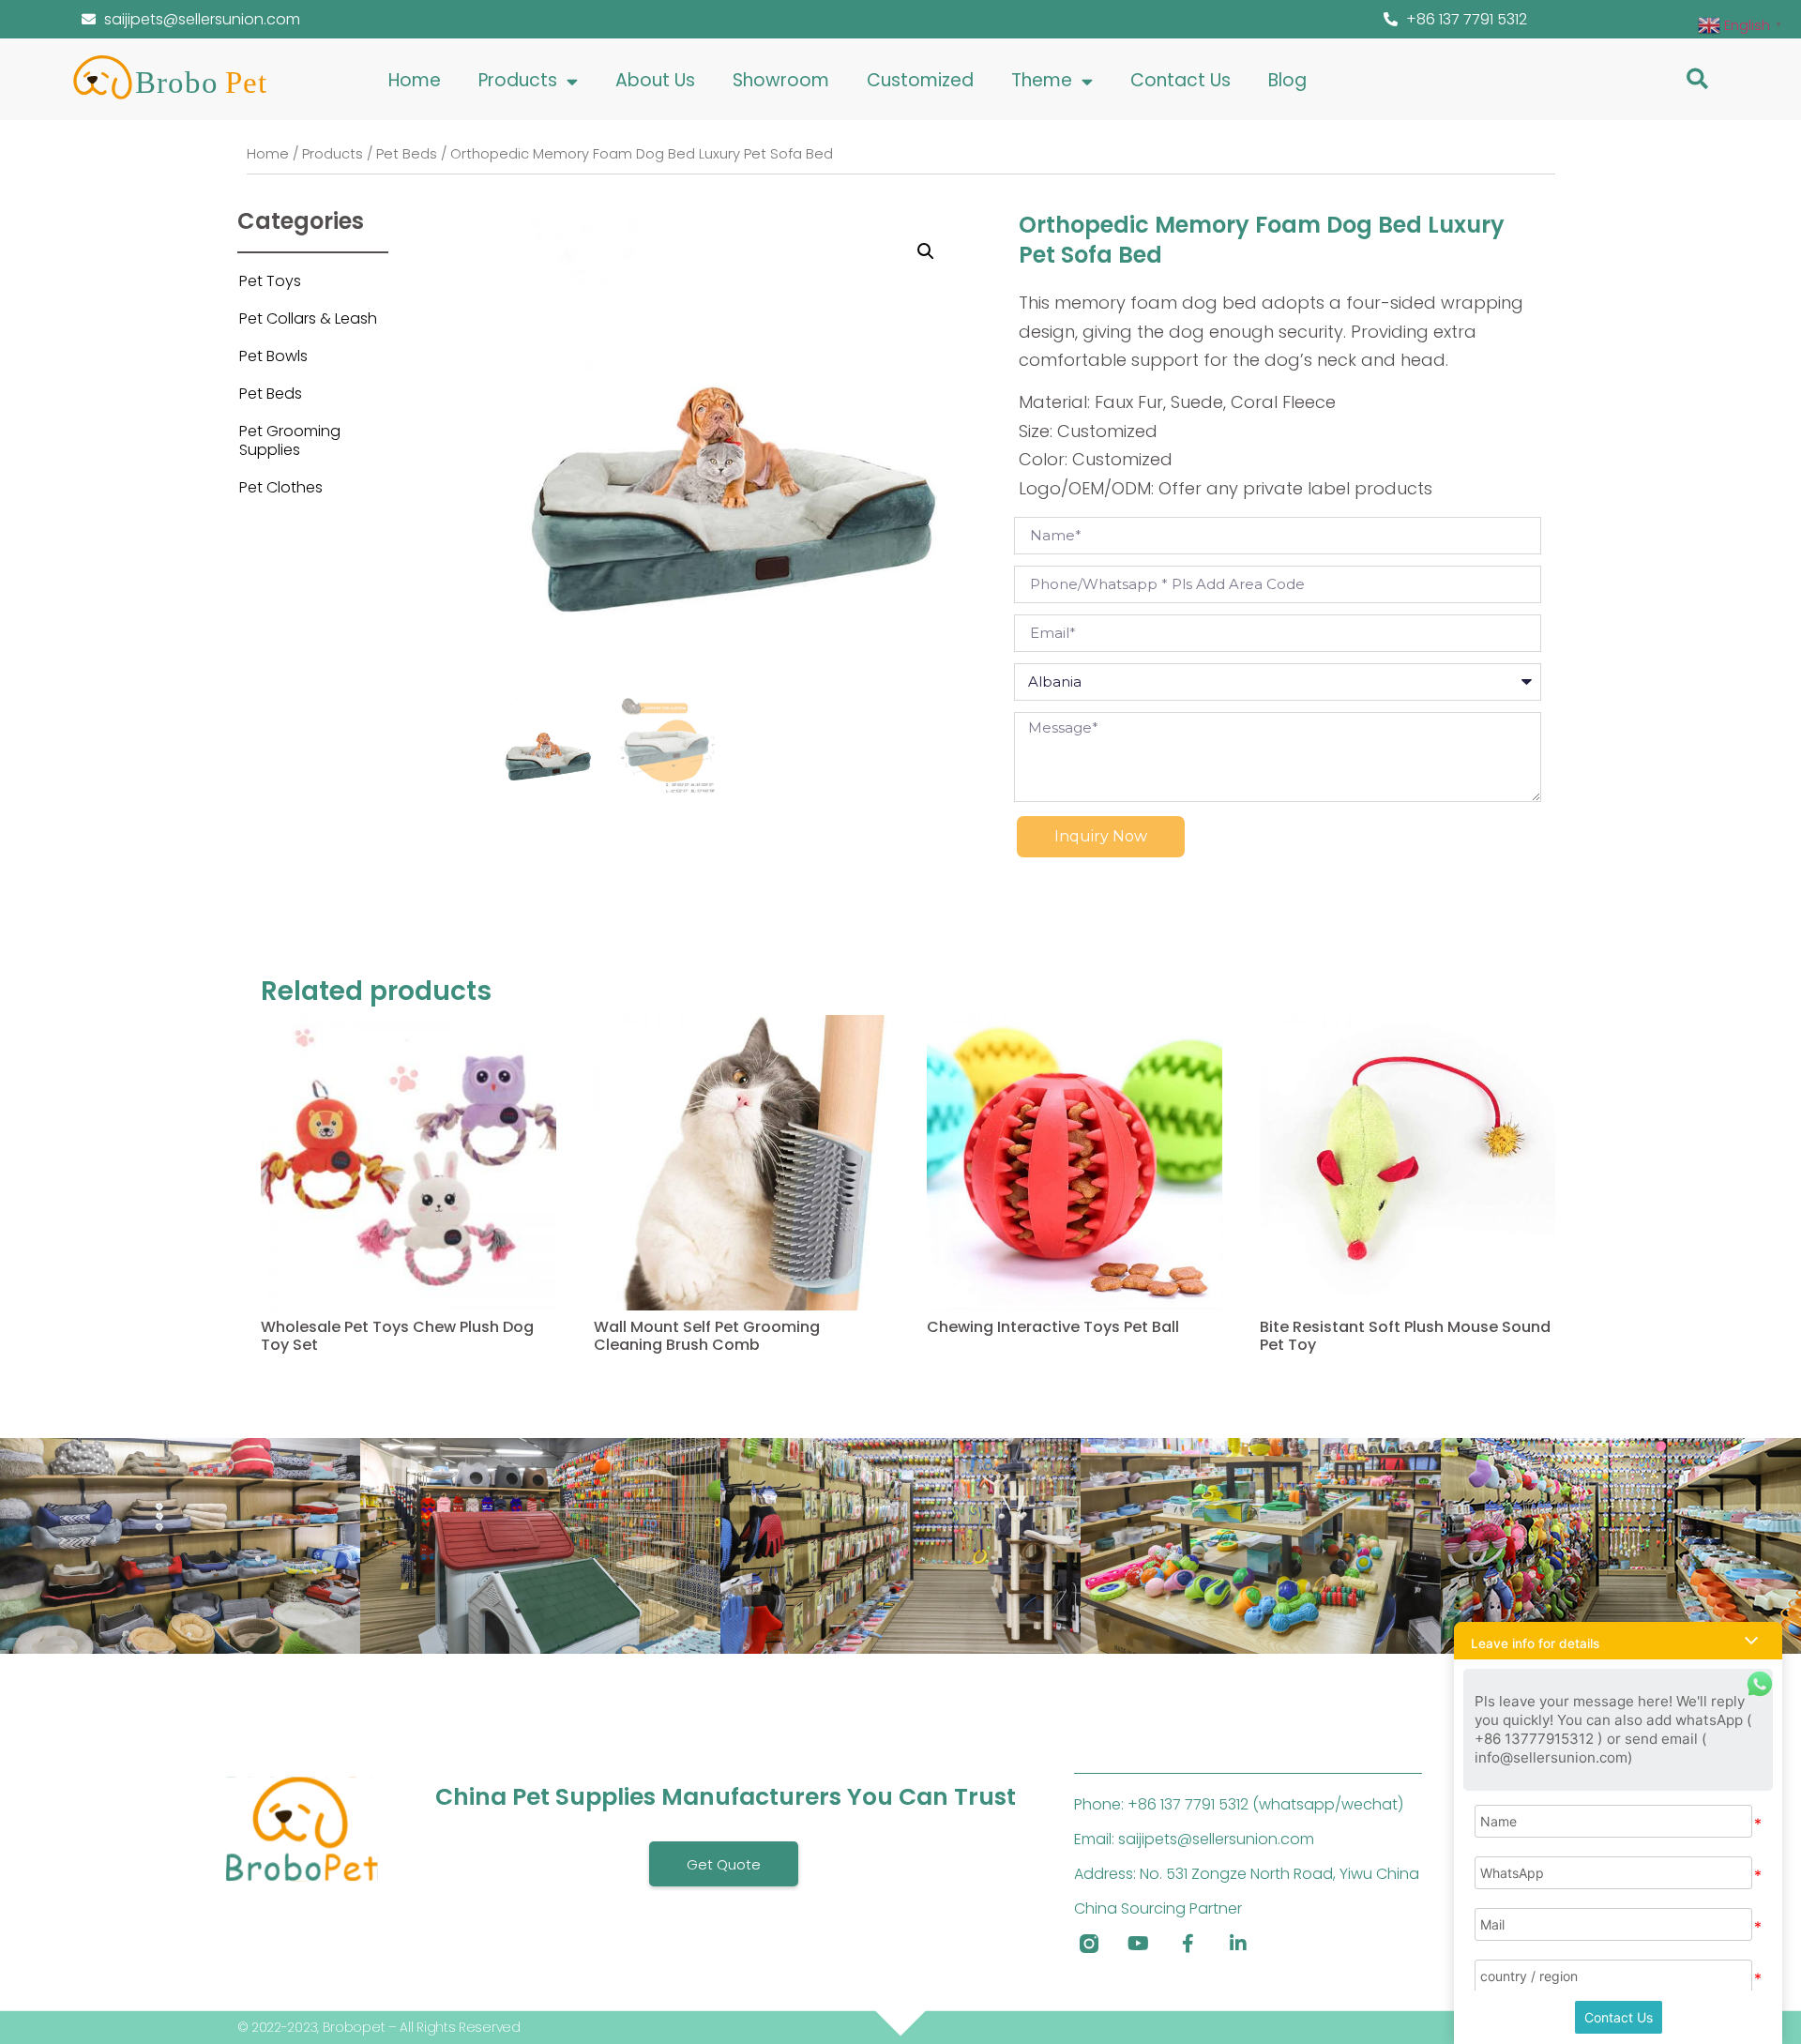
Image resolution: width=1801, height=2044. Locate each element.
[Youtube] (1139, 1944)
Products (518, 80)
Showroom (781, 80)
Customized (920, 80)
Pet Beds (407, 154)
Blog (1287, 80)
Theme (1042, 80)
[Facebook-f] (1188, 1944)
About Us (655, 80)
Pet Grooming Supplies (290, 440)
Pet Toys (270, 281)
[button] (1697, 78)
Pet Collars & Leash (308, 318)
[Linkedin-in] (1238, 1944)
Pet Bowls (273, 356)
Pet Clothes (281, 487)
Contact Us (1180, 80)
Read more (298, 1393)
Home (415, 80)
